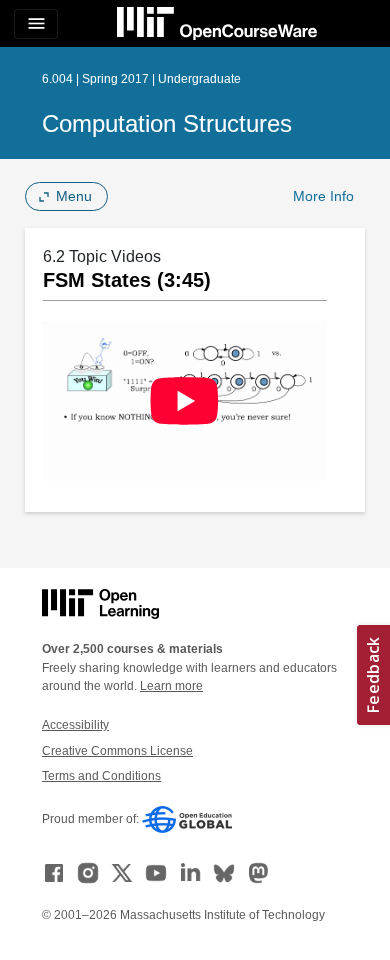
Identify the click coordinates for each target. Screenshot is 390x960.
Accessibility (75, 725)
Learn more (171, 686)
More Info (323, 196)
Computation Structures (167, 123)
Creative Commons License (117, 751)
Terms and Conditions (101, 776)
